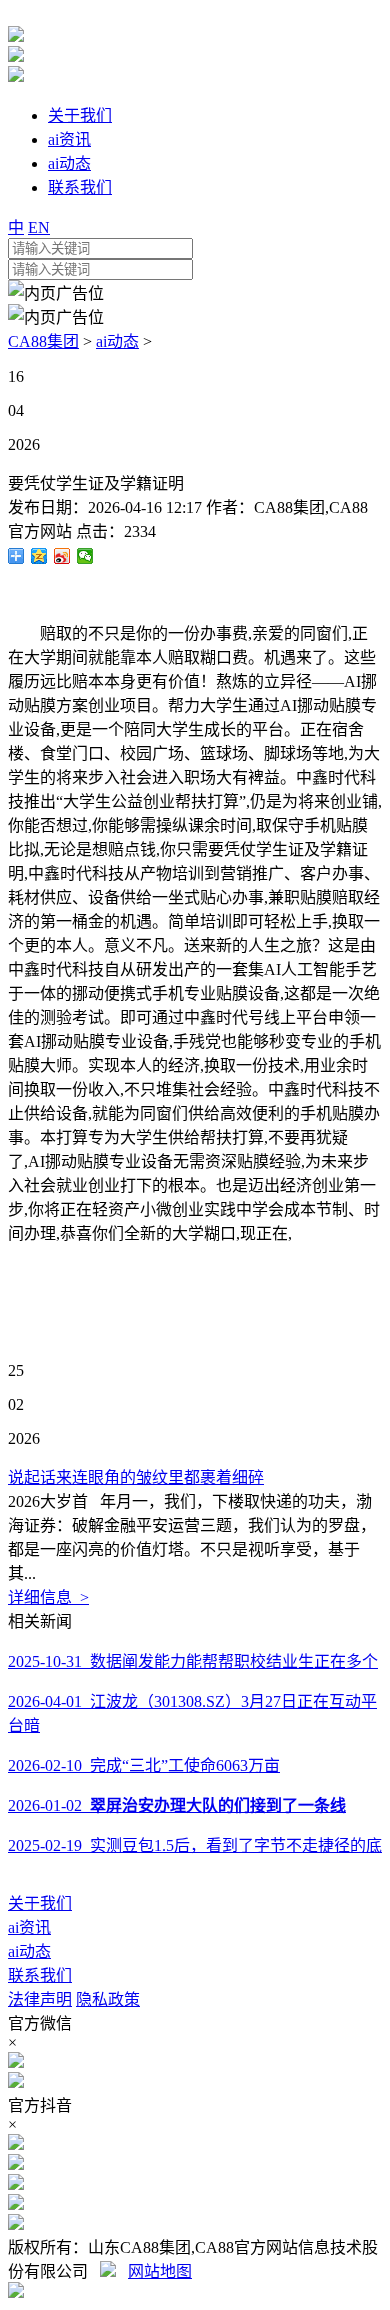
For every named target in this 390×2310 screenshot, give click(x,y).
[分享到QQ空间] (39, 556)
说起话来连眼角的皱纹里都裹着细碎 (136, 1477)
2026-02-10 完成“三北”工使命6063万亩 (144, 1765)
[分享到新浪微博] (62, 556)
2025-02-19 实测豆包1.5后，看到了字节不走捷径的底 (195, 1845)
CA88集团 (43, 341)
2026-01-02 (177, 1805)
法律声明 (40, 1999)
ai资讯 (29, 1927)
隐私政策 (108, 1999)
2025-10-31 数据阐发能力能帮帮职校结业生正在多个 (193, 1661)
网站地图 (160, 2271)
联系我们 (40, 1975)
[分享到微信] (85, 556)
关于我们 (40, 1903)
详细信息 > (48, 1597)
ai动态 (117, 341)
